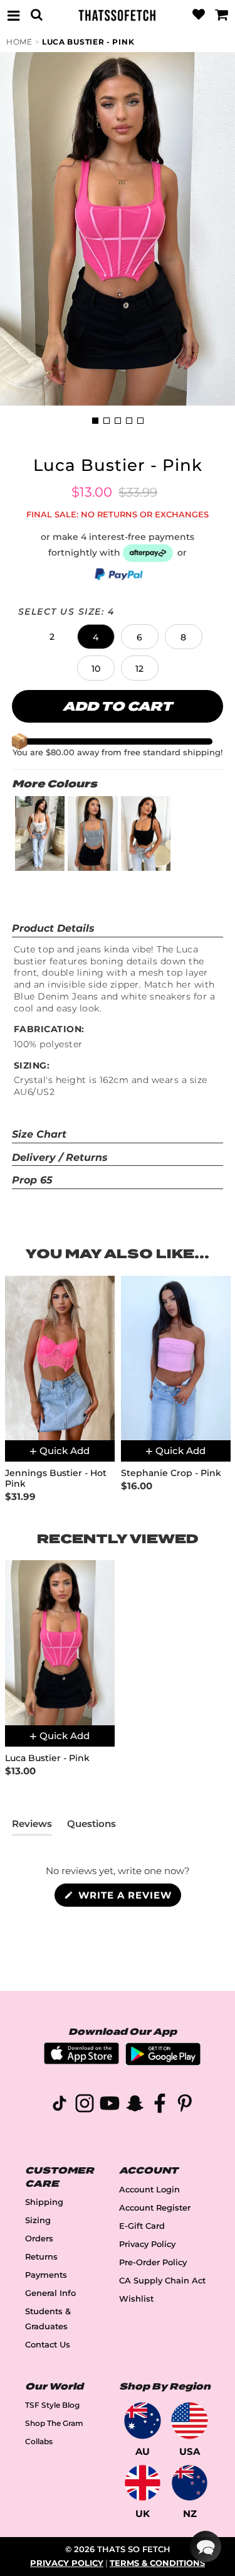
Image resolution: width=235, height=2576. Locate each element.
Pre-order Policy (153, 2262)
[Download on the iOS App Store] (81, 2061)
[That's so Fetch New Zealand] (190, 2483)
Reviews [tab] (32, 1826)
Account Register (155, 2208)
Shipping (44, 2202)
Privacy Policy (147, 2244)
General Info (50, 2293)
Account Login (149, 2190)
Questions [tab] (91, 1826)
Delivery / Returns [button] (60, 1157)
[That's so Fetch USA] (190, 2421)
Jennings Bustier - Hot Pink (56, 1479)
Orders (39, 2239)
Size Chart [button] (39, 1134)
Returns (41, 2257)
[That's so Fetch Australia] (143, 2421)
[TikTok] (60, 2105)
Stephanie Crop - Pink (171, 1473)
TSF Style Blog (52, 2405)
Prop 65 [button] (32, 1180)
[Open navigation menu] (13, 15)
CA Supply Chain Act (162, 2281)
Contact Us (48, 2345)
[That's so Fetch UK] (143, 2483)
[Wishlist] (199, 15)
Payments (46, 2275)
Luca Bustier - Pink (88, 42)
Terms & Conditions (157, 2563)
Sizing (38, 2220)
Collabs (39, 2441)
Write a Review (128, 1898)
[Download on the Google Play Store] (163, 2062)
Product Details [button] (53, 928)
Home (19, 42)
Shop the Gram (54, 2423)
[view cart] (222, 15)
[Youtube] (110, 2105)
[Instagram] (85, 2105)
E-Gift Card (142, 2226)
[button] (52, 637)
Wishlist (136, 2299)
